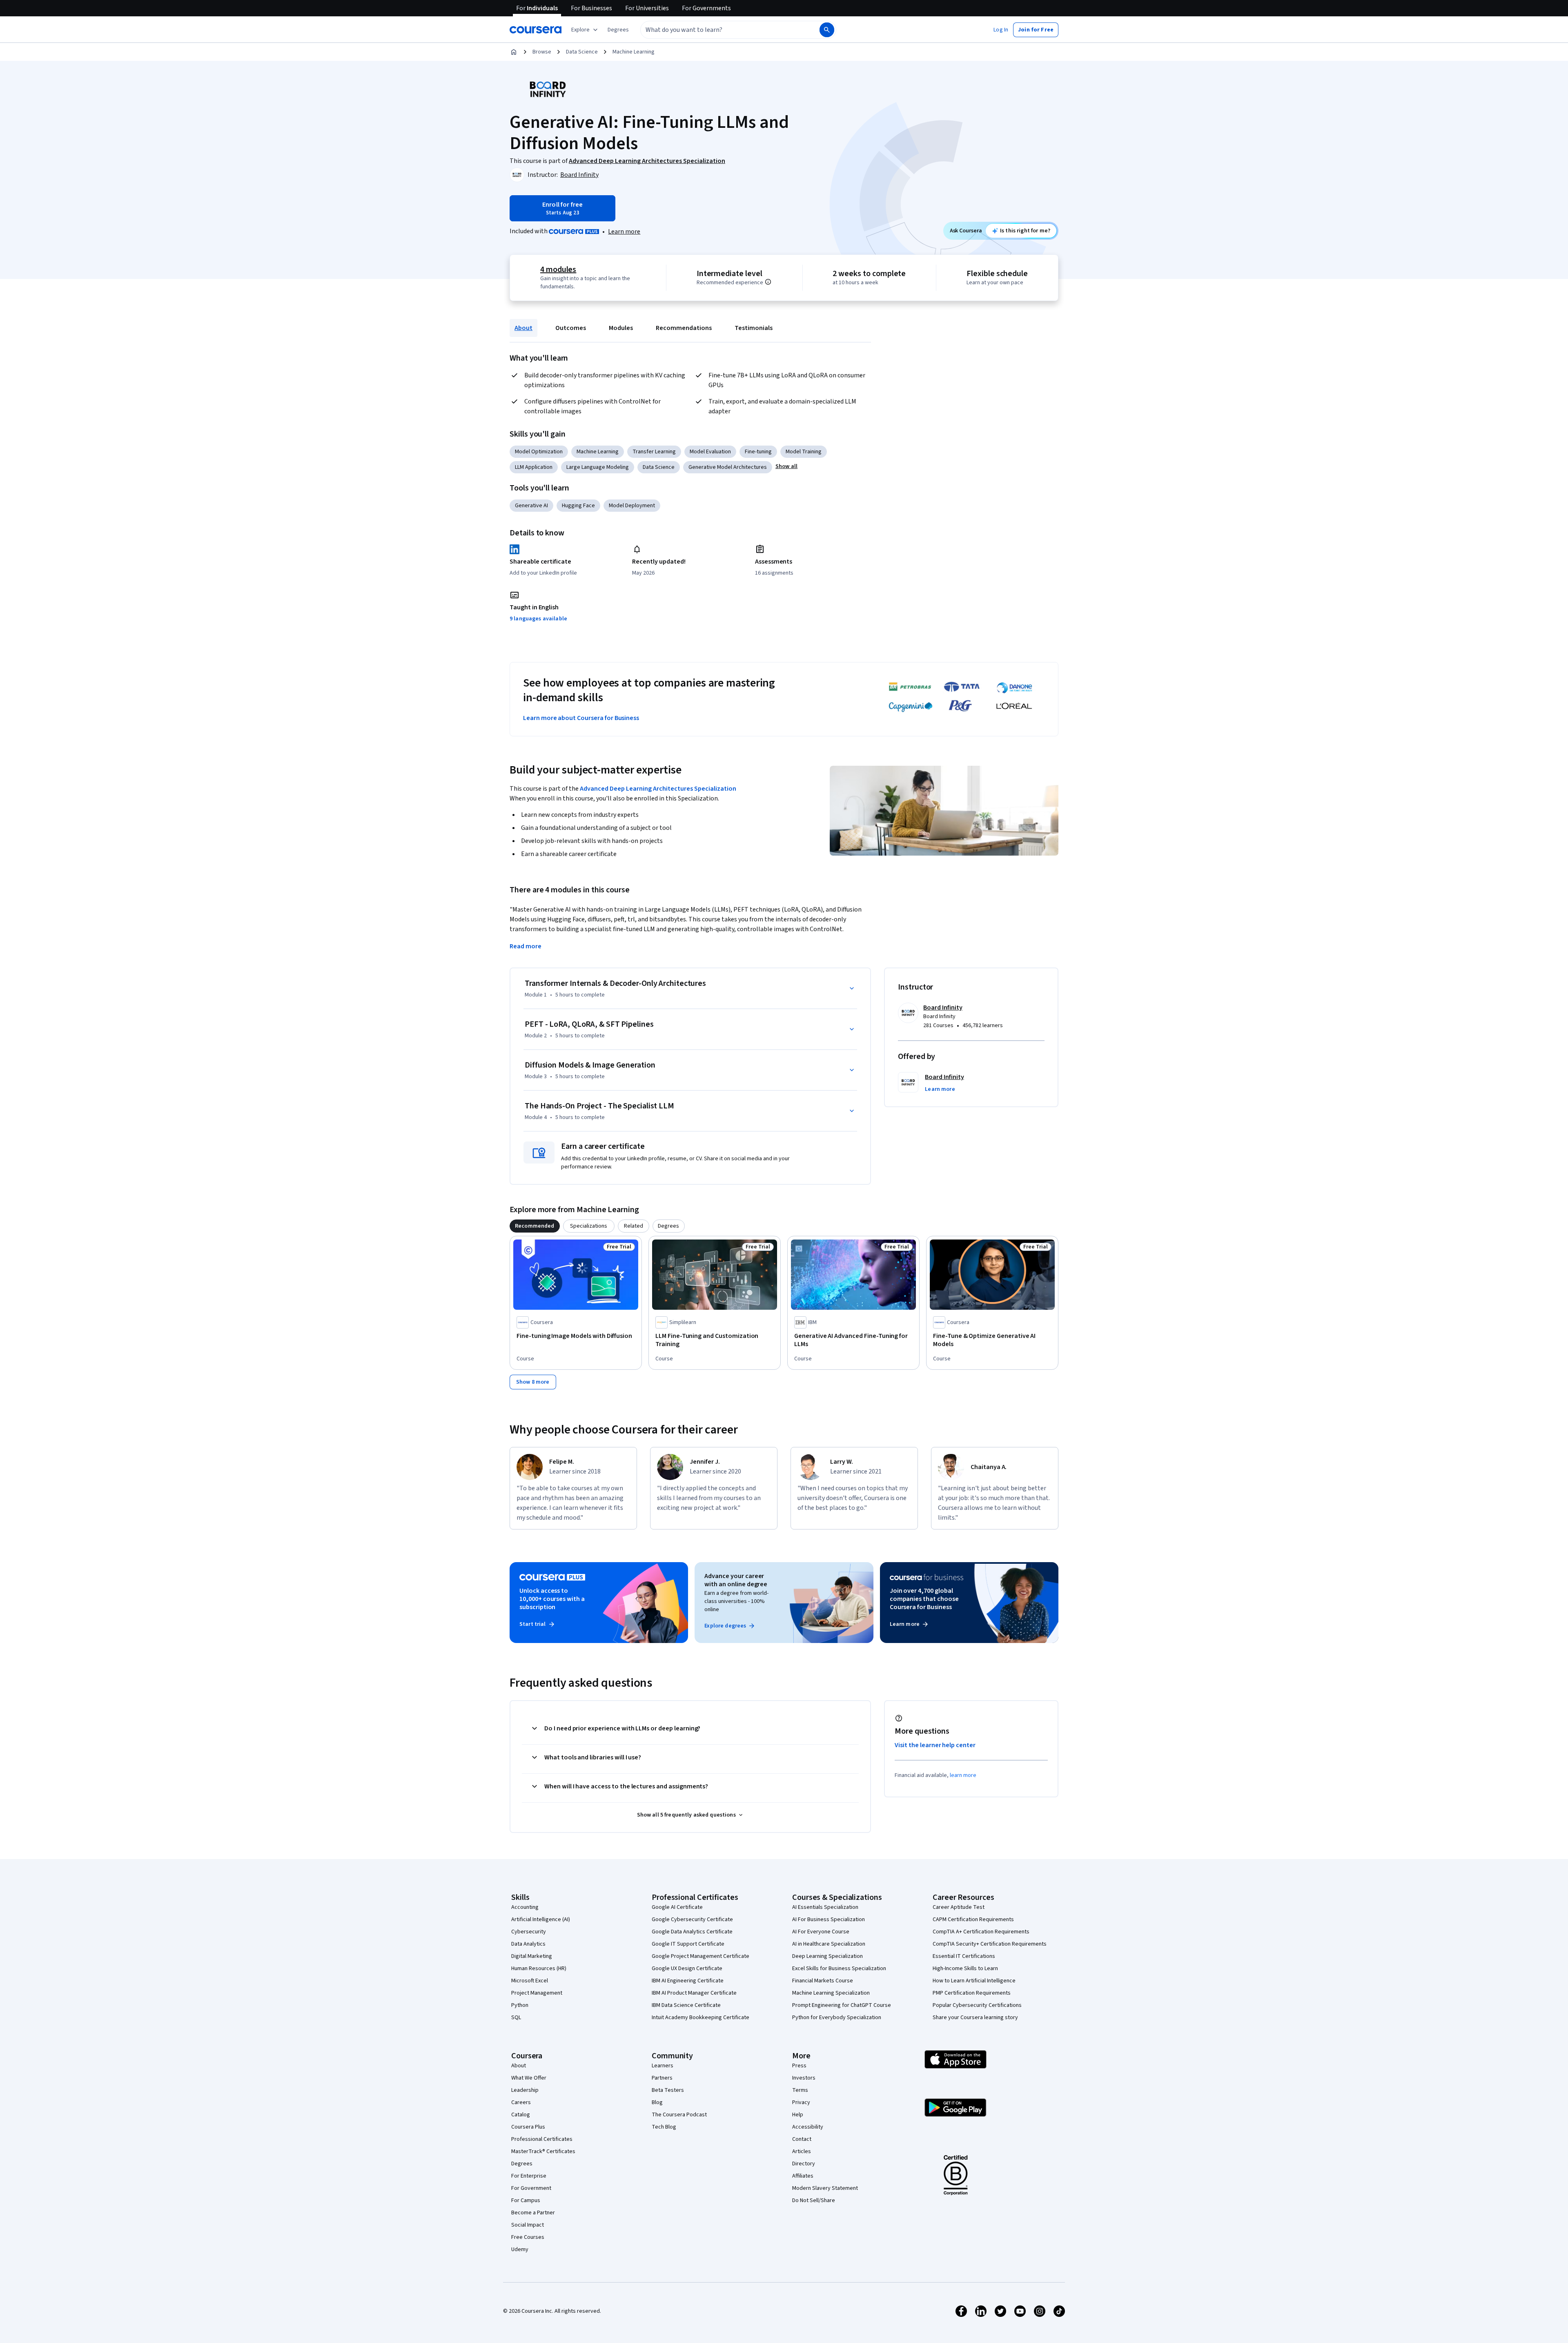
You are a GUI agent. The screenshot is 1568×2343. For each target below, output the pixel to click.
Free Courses (528, 2237)
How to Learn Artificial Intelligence (974, 1981)
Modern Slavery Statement (825, 2188)
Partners (662, 2078)
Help (798, 2115)
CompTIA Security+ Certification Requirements (990, 1944)
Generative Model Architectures (728, 467)
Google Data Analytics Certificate (692, 1932)
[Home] (514, 52)
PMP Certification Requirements (972, 1993)
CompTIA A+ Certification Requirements (981, 1932)
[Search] (827, 30)
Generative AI (531, 506)
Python (520, 2005)
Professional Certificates (542, 2139)
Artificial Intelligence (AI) (541, 1919)
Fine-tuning (758, 452)
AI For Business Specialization (829, 1919)
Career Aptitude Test (959, 1907)
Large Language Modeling (598, 467)
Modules (621, 328)
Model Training (804, 452)
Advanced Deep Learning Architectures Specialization (658, 789)
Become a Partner (533, 2213)
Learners (663, 2066)
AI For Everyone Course (821, 1932)
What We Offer (529, 2078)
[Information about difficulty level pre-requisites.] (768, 282)
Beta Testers (668, 2090)
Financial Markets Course (823, 1981)
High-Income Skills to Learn (965, 1968)
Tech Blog (664, 2127)
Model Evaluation (710, 452)
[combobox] (721, 30)
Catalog (521, 2115)
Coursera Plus (528, 2127)
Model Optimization (539, 452)
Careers (521, 2102)
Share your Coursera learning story (975, 2018)
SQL (516, 2018)
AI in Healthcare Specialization (829, 1944)
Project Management (537, 1993)
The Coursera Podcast (679, 2115)
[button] (618, 30)
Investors (804, 2078)
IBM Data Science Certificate (686, 2005)
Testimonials (754, 328)
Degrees (522, 2164)
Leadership (525, 2090)
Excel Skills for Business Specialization (839, 1968)
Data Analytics (528, 1944)
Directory (804, 2164)
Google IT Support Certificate (688, 1944)
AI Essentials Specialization (825, 1907)
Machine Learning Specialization (831, 1993)
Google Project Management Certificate (700, 1956)
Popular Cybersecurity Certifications (977, 2005)
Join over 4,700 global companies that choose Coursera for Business (924, 1599)
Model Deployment (632, 506)
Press (799, 2066)
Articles (802, 2151)
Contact (802, 2139)
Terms (800, 2090)
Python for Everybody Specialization (837, 2018)
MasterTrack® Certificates (543, 2151)
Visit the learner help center (935, 1745)
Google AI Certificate (677, 1907)
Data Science (582, 52)
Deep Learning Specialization (827, 1956)
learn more (963, 1775)
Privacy (801, 2102)
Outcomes (571, 328)
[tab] (535, 1226)
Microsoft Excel (530, 1981)
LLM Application (534, 467)
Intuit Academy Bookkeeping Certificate (700, 2018)
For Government (531, 2188)
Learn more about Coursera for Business (581, 718)
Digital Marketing (532, 1956)
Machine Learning (634, 52)
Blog (657, 2102)
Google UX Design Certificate (687, 1968)
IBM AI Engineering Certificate (688, 1981)
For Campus (526, 2200)
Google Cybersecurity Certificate (692, 1919)
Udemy (520, 2249)
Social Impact (528, 2225)
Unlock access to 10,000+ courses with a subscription (552, 1599)
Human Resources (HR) (539, 1968)
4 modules (558, 270)
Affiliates (803, 2176)
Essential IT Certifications (964, 1956)
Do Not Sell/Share (814, 2200)
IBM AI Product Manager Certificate (694, 1993)
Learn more (624, 232)
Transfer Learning (654, 452)
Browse (542, 52)
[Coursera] (536, 30)
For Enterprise (529, 2176)
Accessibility (808, 2127)
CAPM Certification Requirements (973, 1919)
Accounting (525, 1907)
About (523, 328)
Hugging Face (578, 506)
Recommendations (684, 328)
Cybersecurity (529, 1932)
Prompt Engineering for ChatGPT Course (842, 2005)
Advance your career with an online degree (736, 1580)
